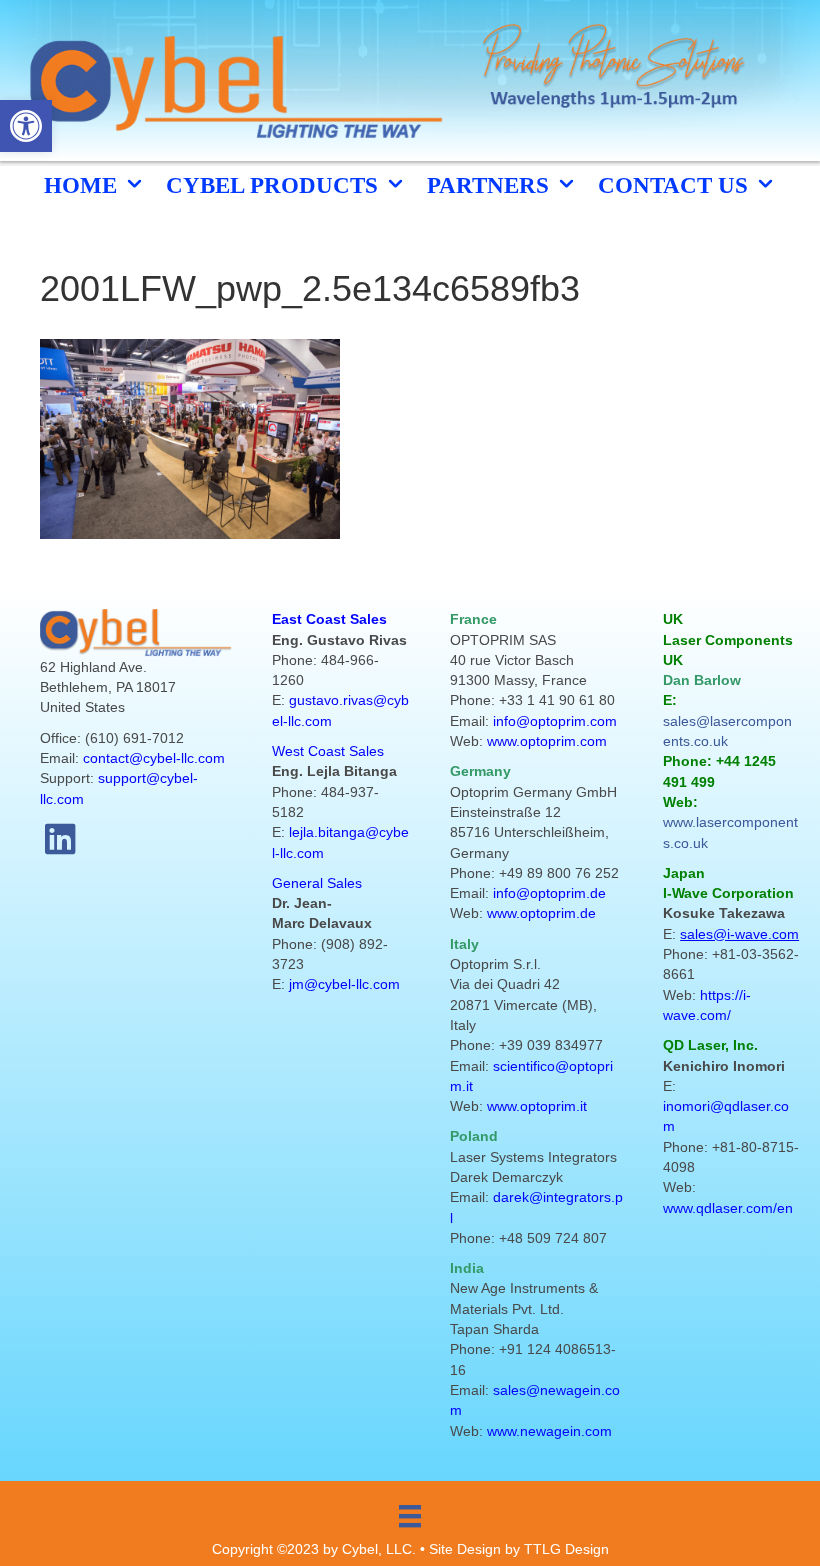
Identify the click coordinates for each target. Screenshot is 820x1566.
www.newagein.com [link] (549, 1431)
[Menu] (410, 1516)
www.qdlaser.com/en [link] (728, 1208)
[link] (26, 126)
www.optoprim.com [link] (547, 741)
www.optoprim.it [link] (537, 1106)
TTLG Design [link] (566, 1549)
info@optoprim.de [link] (549, 893)
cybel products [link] (275, 185)
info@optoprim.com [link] (555, 721)
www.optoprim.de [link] (541, 913)
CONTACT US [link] (676, 185)
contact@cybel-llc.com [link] (154, 758)
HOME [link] (83, 185)
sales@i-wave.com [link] (739, 934)
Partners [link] (491, 185)
